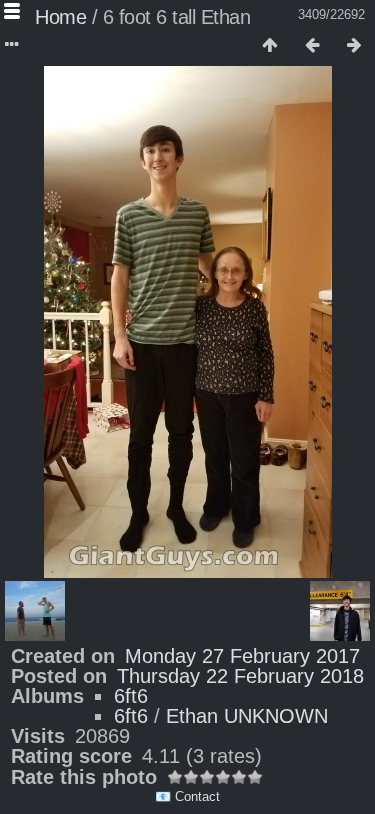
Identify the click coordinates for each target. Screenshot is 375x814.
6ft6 (131, 696)
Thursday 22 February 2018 (240, 676)
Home (60, 17)
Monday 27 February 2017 (242, 656)
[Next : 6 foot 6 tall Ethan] (354, 46)
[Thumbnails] (270, 46)
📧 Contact (187, 796)
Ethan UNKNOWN (247, 716)
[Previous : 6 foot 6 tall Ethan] (312, 46)
